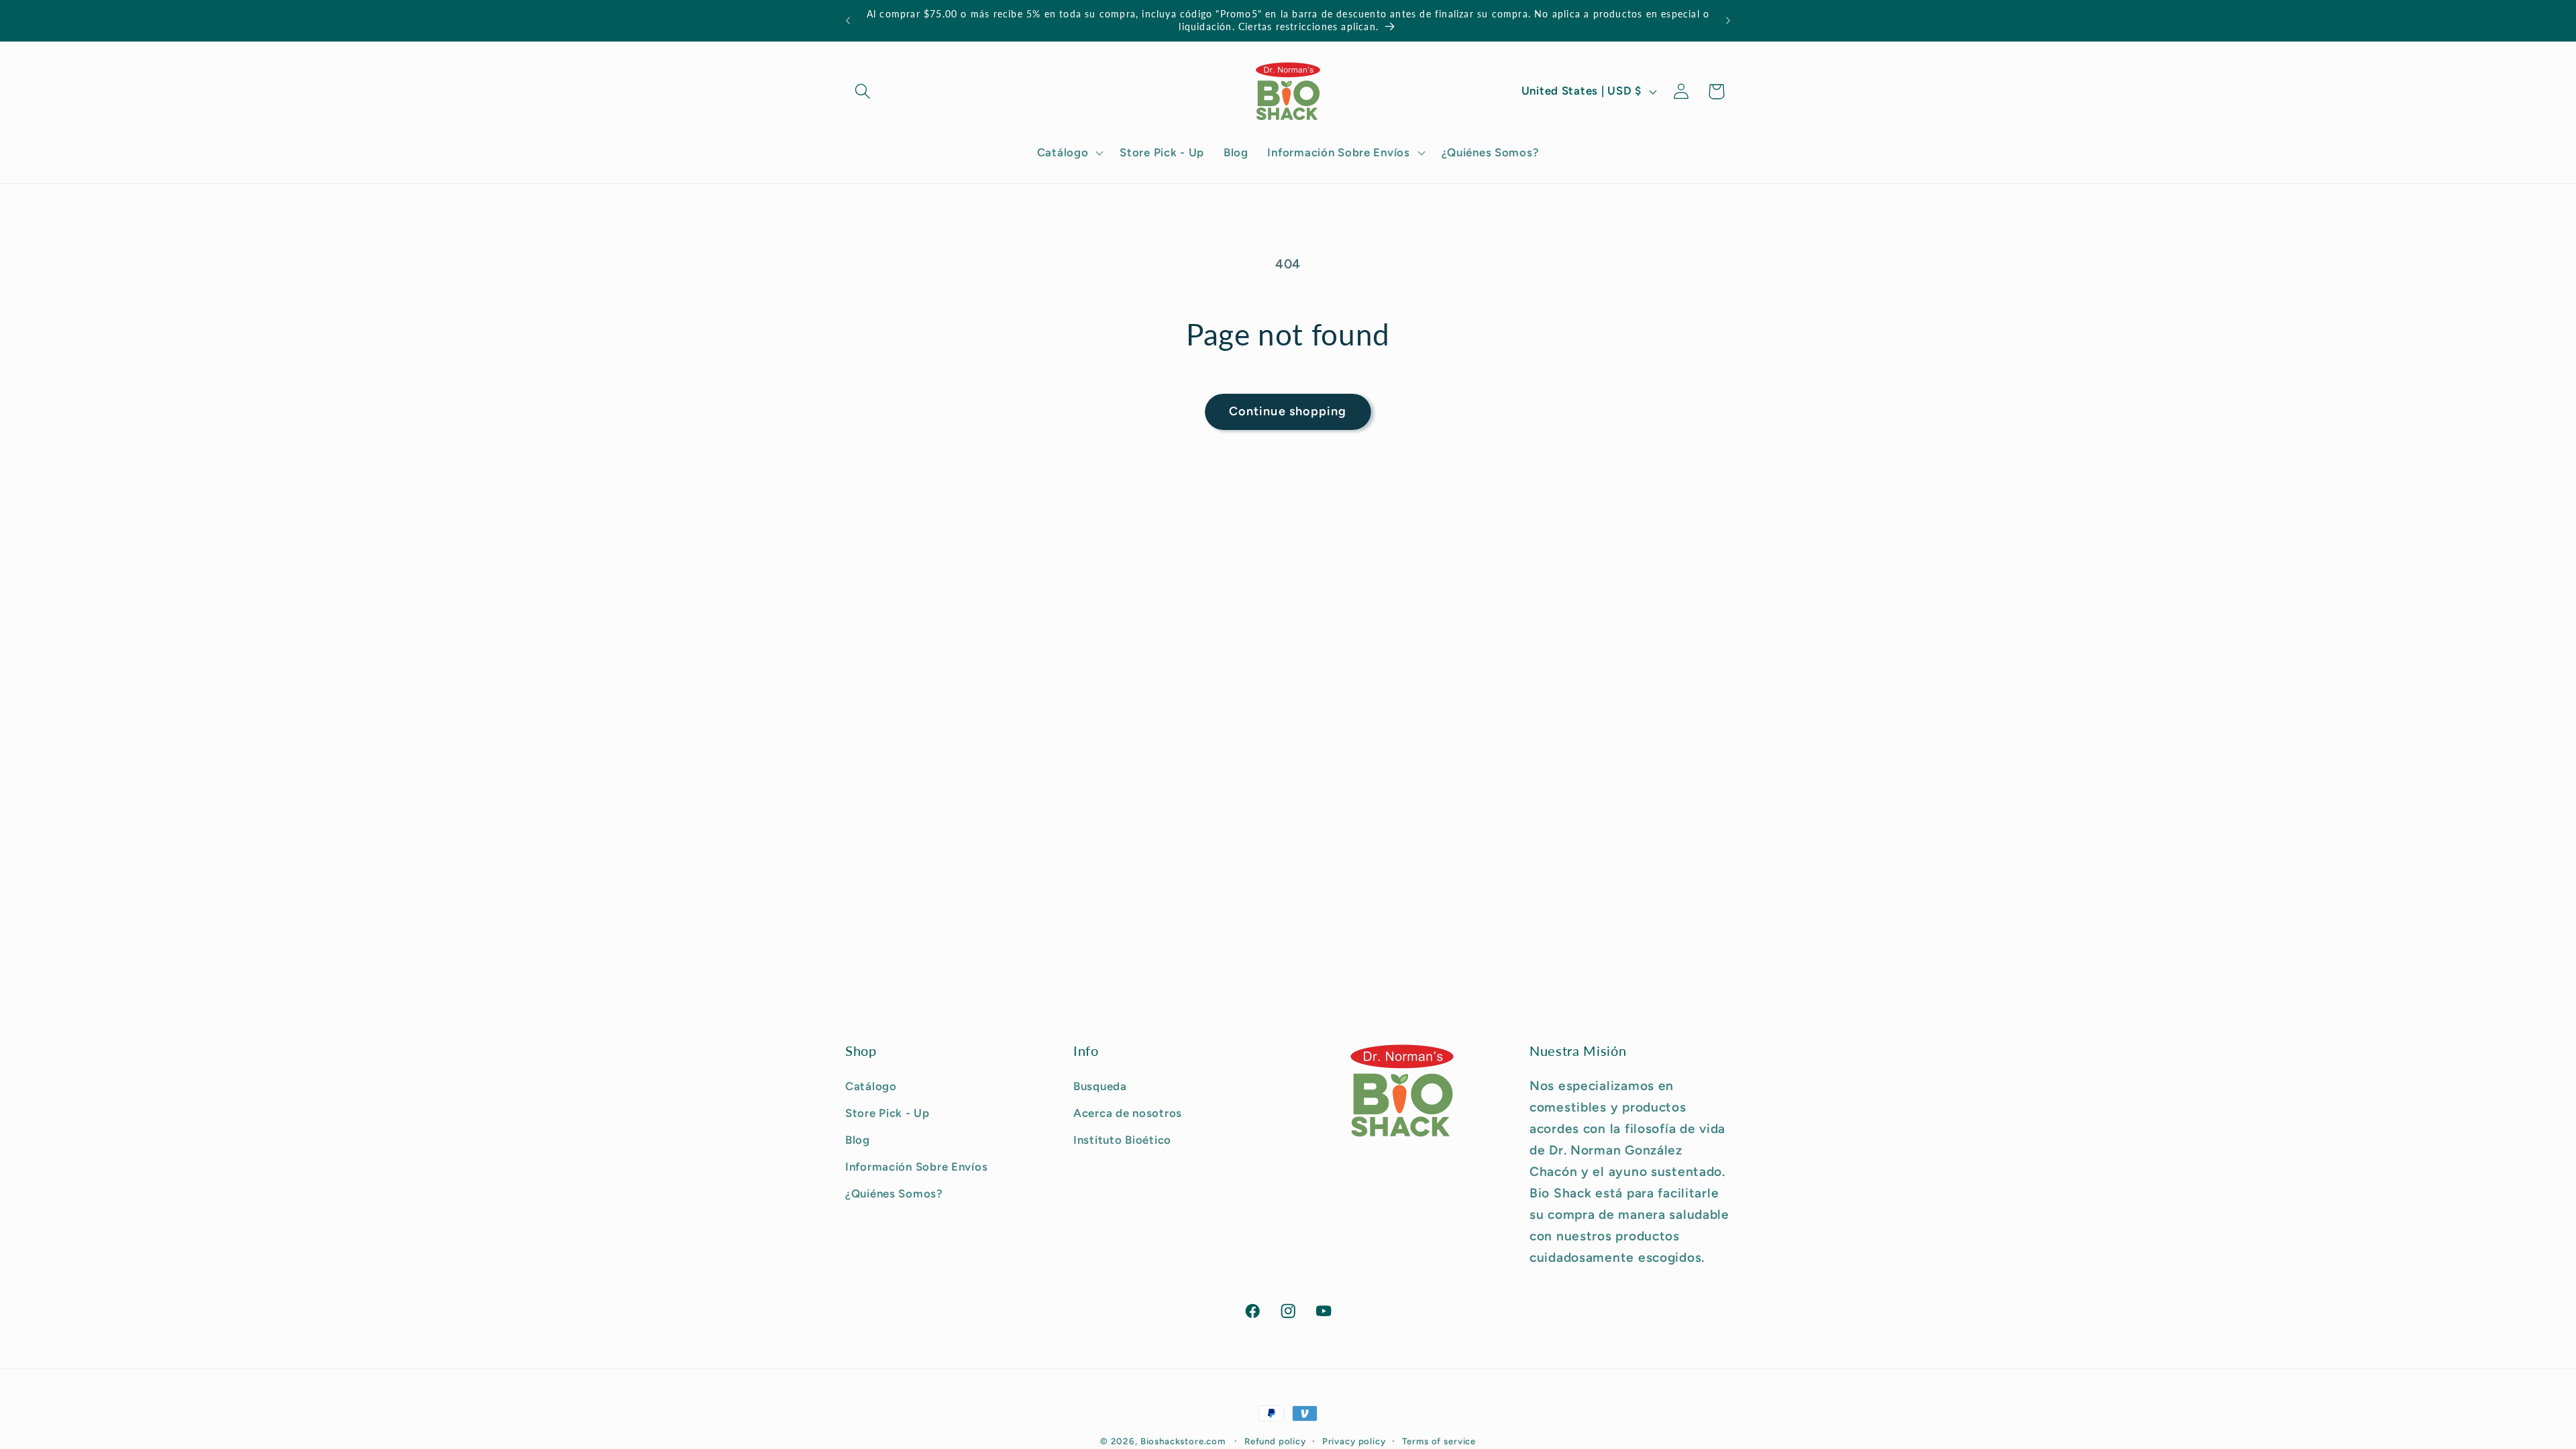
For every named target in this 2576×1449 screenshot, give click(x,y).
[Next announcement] (1728, 21)
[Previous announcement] (848, 21)
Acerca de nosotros (1128, 1113)
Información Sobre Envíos (916, 1167)
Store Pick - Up (888, 1113)
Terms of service (1439, 1441)
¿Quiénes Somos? (894, 1193)
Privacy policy (1354, 1441)
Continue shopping (1288, 411)
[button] (863, 92)
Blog (858, 1140)
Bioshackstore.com (1183, 1441)
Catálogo (871, 1086)
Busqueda (1100, 1086)
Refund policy (1275, 1441)
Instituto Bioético (1122, 1140)
